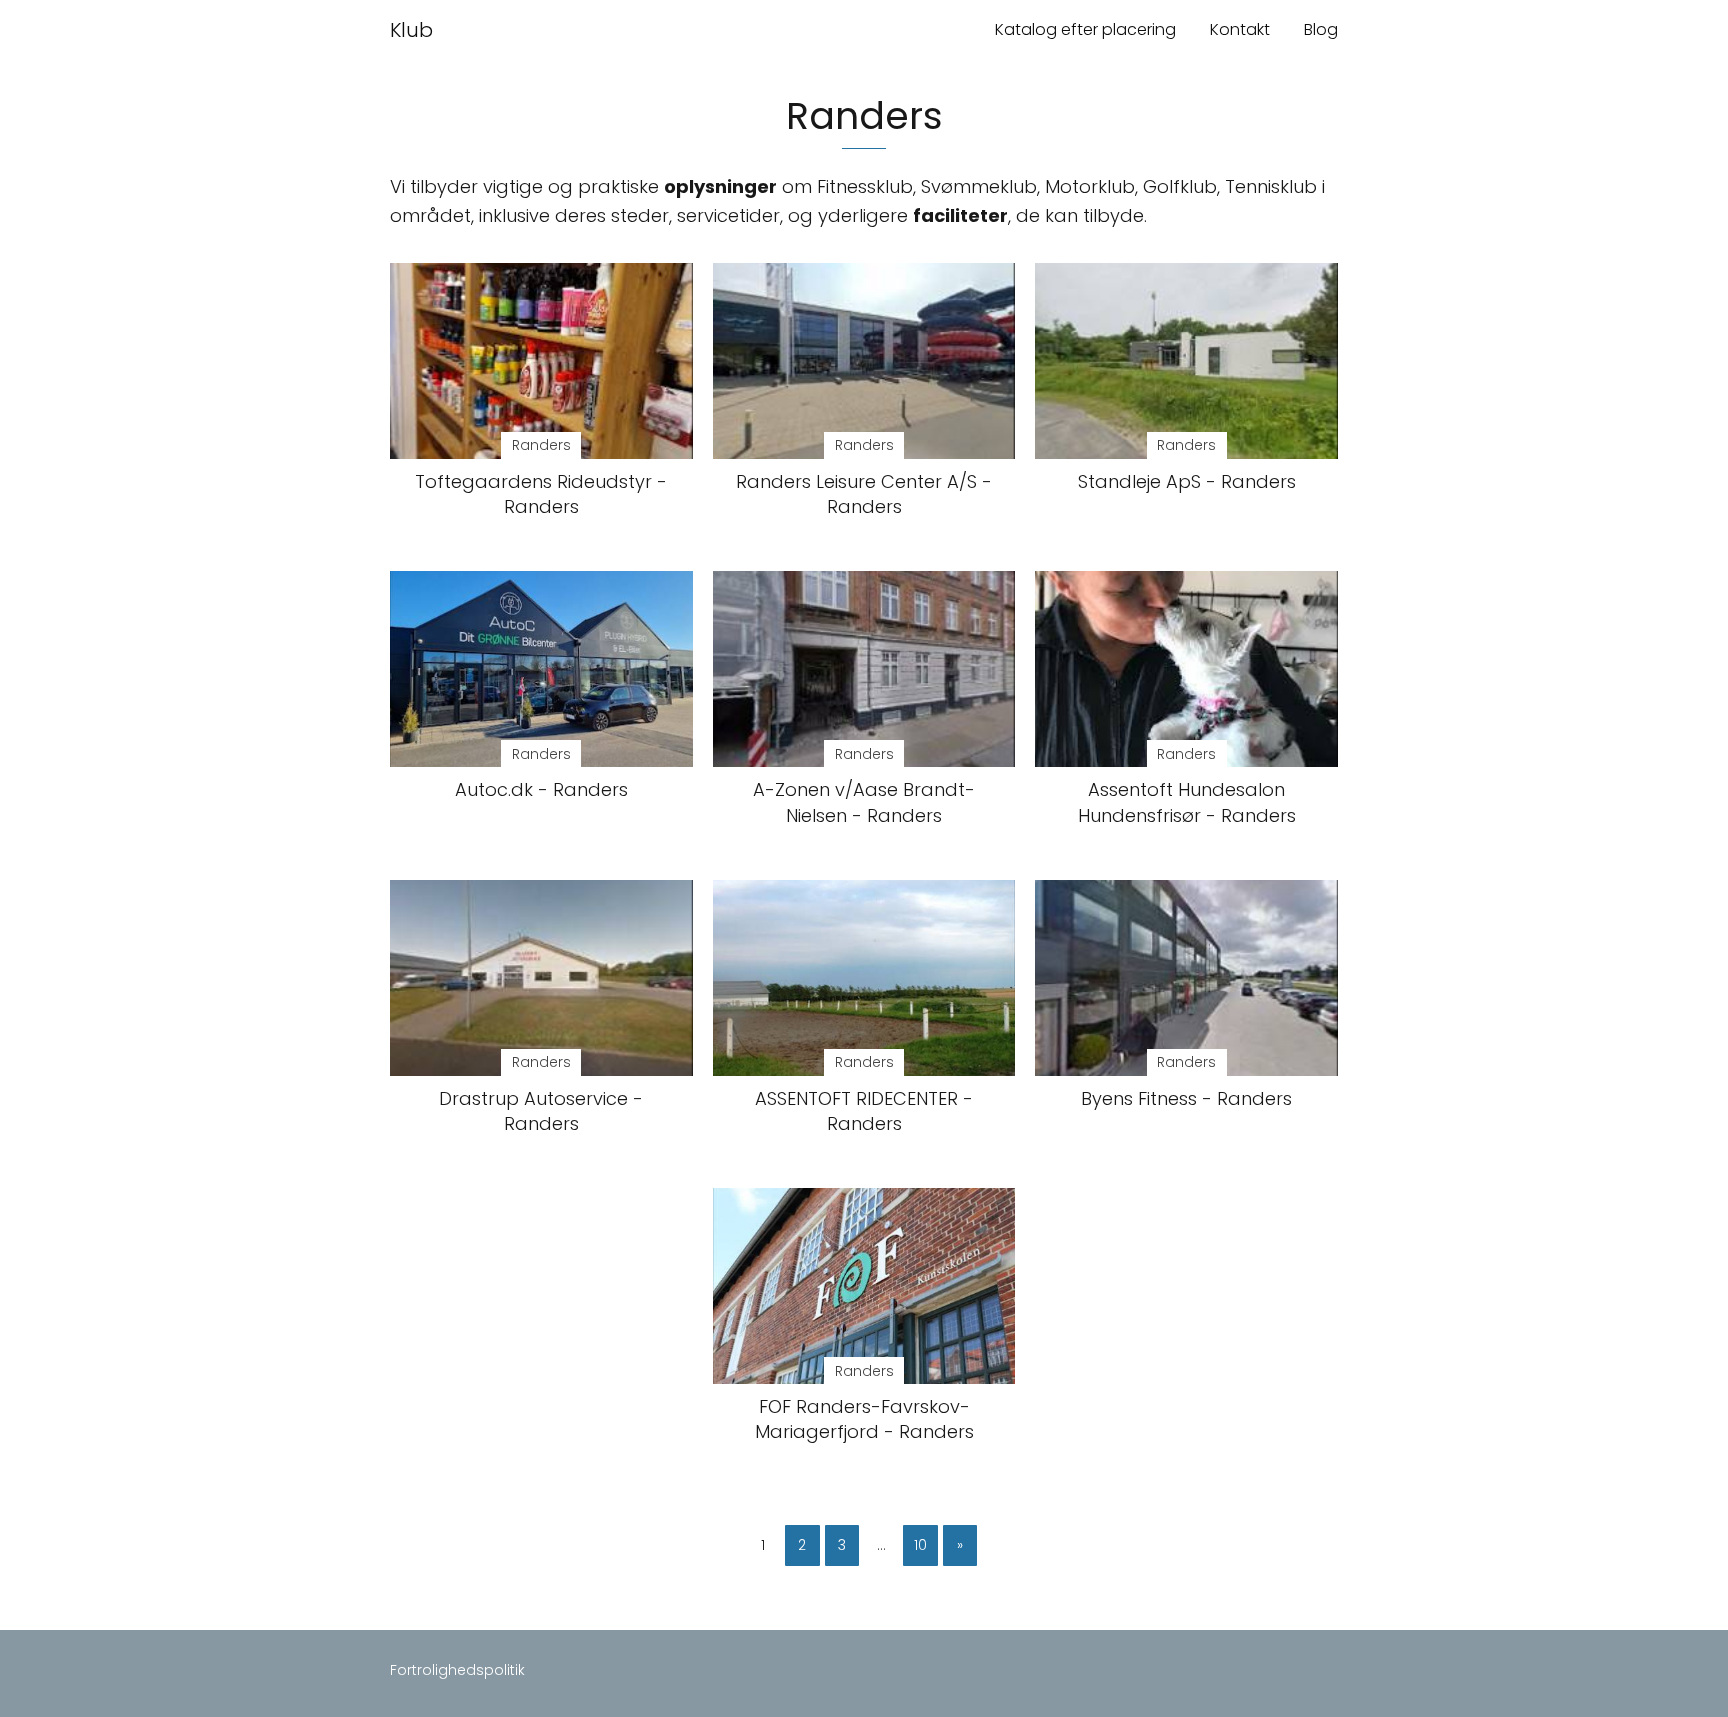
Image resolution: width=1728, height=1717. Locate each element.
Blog (1321, 29)
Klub (411, 30)
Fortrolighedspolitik (457, 1670)
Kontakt (1240, 29)
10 (920, 1545)
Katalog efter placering (1085, 29)
